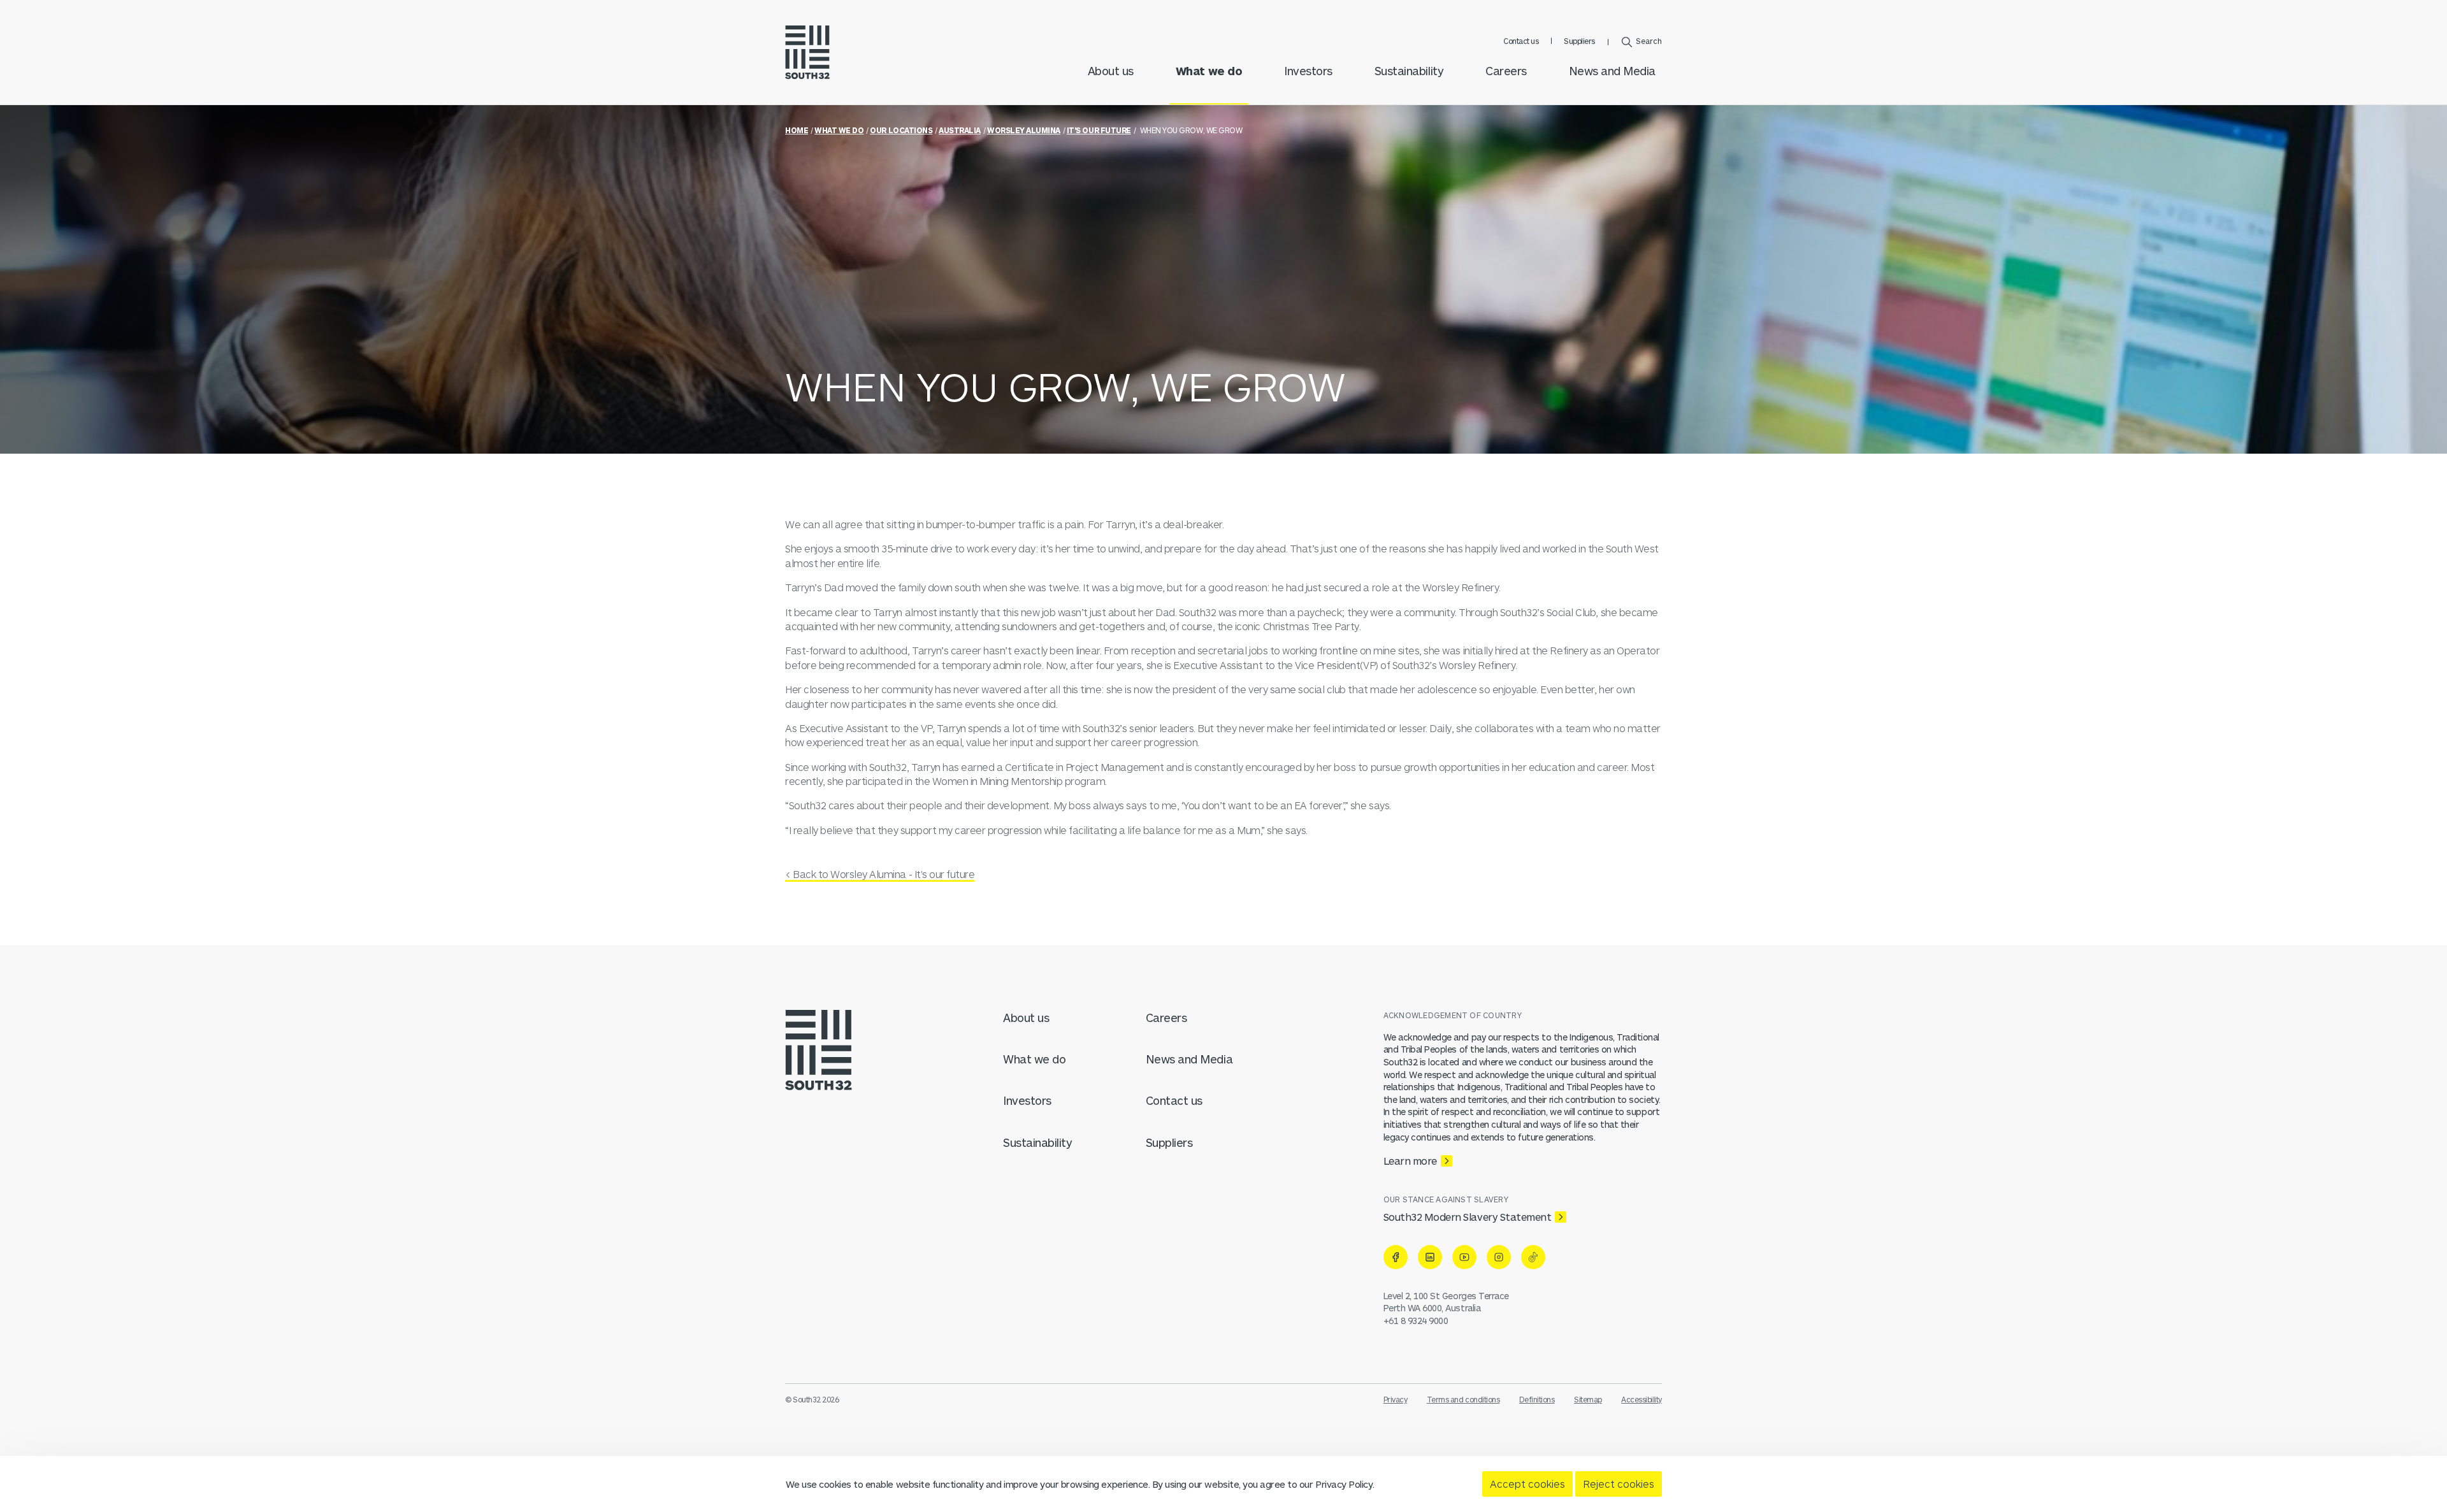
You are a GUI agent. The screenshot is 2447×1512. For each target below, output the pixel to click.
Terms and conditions (1463, 1399)
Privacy (1396, 1399)
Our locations (901, 130)
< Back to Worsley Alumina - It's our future (880, 874)
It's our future (1099, 130)
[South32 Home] (807, 52)
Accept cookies (1527, 1484)
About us (1111, 71)
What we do (1209, 71)
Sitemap (1588, 1399)
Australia (960, 130)
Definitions (1537, 1399)
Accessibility (1642, 1399)
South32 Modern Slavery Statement (1468, 1217)
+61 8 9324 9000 (1416, 1321)
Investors (1308, 71)
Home (797, 130)
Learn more (1410, 1161)
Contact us (1521, 41)
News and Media (1612, 71)
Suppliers (1579, 41)
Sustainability (1409, 71)
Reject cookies (1619, 1484)
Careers (1506, 71)
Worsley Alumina (1024, 130)
